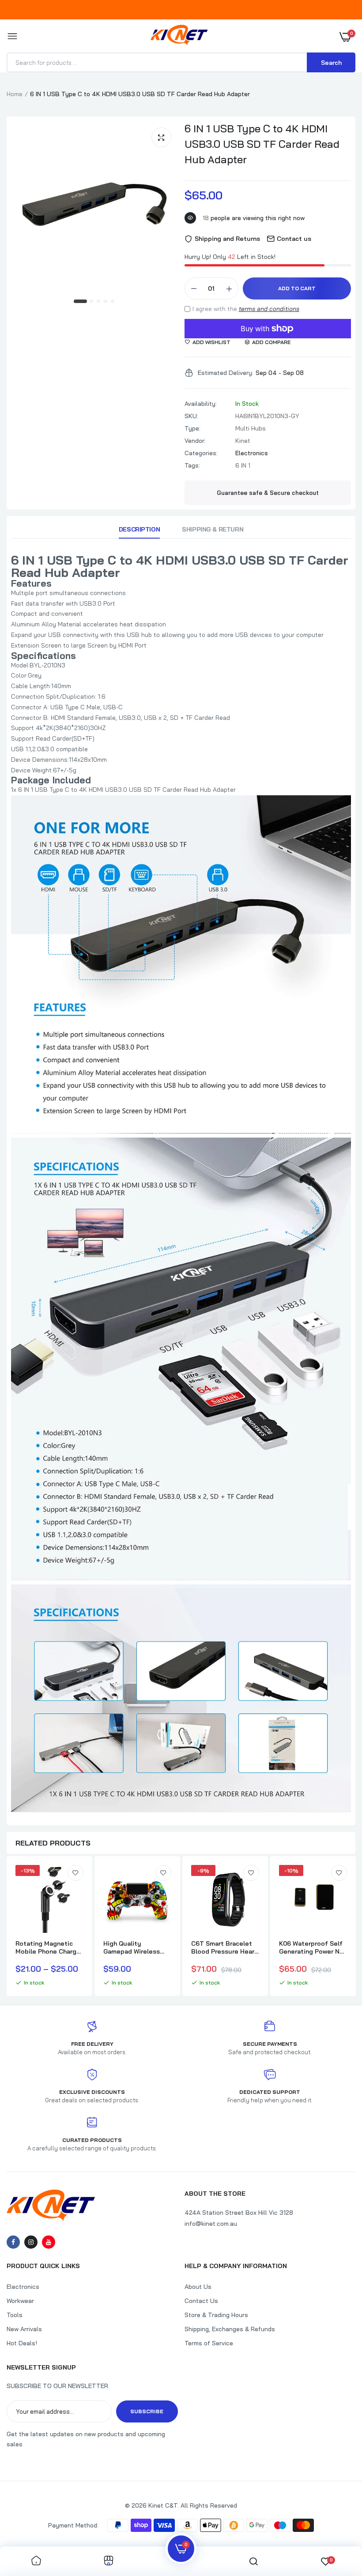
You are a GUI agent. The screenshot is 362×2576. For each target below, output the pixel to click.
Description (139, 529)
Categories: (201, 453)
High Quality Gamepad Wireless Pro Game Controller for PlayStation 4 (134, 1947)
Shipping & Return (213, 529)
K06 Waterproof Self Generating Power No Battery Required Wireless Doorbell (311, 1947)
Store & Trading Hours (216, 2315)
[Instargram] (31, 2242)
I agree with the (246, 309)
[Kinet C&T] (179, 37)
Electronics (252, 453)
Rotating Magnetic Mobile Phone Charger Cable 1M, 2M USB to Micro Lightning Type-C (49, 1947)
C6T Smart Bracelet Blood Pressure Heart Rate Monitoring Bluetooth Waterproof (224, 1947)
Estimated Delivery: (226, 373)
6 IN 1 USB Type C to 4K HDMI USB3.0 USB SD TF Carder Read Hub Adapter (262, 144)
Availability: (201, 404)
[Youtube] (49, 2242)
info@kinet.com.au (211, 2224)
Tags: (192, 465)
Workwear (20, 2301)
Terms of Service (209, 2343)
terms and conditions (269, 309)
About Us (198, 2287)
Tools (15, 2315)
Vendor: (195, 441)
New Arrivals (24, 2329)
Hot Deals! (22, 2343)
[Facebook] (13, 2242)
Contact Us (201, 2301)
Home (15, 94)
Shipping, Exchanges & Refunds (230, 2329)
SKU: (191, 416)
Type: (192, 428)
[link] (75, 1873)
